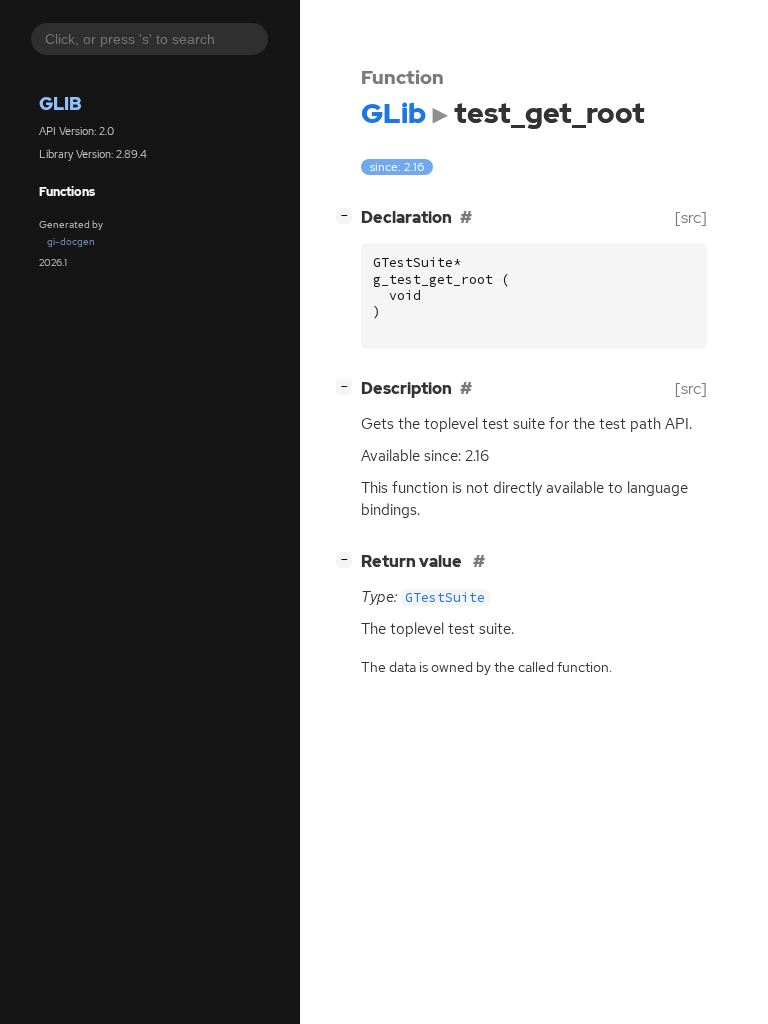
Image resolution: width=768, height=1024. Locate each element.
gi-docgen (71, 241)
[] (348, 215)
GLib (60, 103)
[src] (691, 217)
